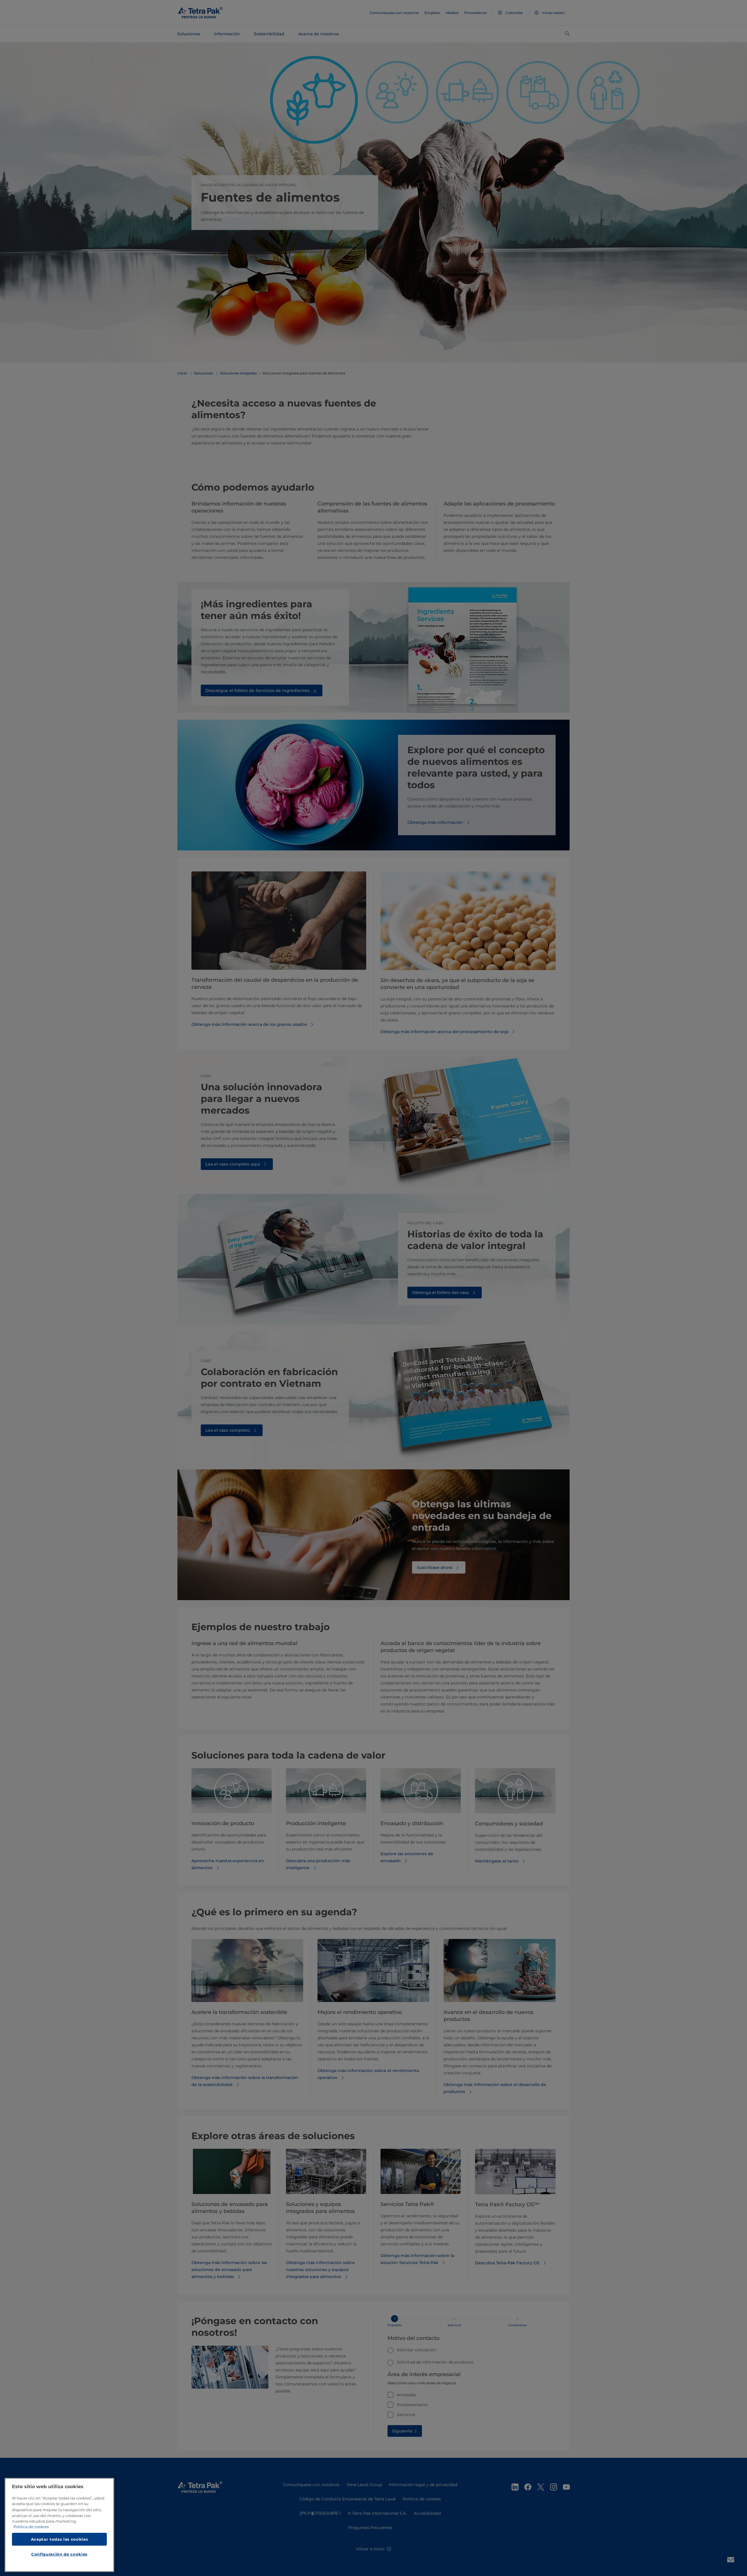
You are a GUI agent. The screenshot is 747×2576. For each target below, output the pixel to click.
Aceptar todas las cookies (59, 2539)
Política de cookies (31, 2527)
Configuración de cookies (59, 2554)
